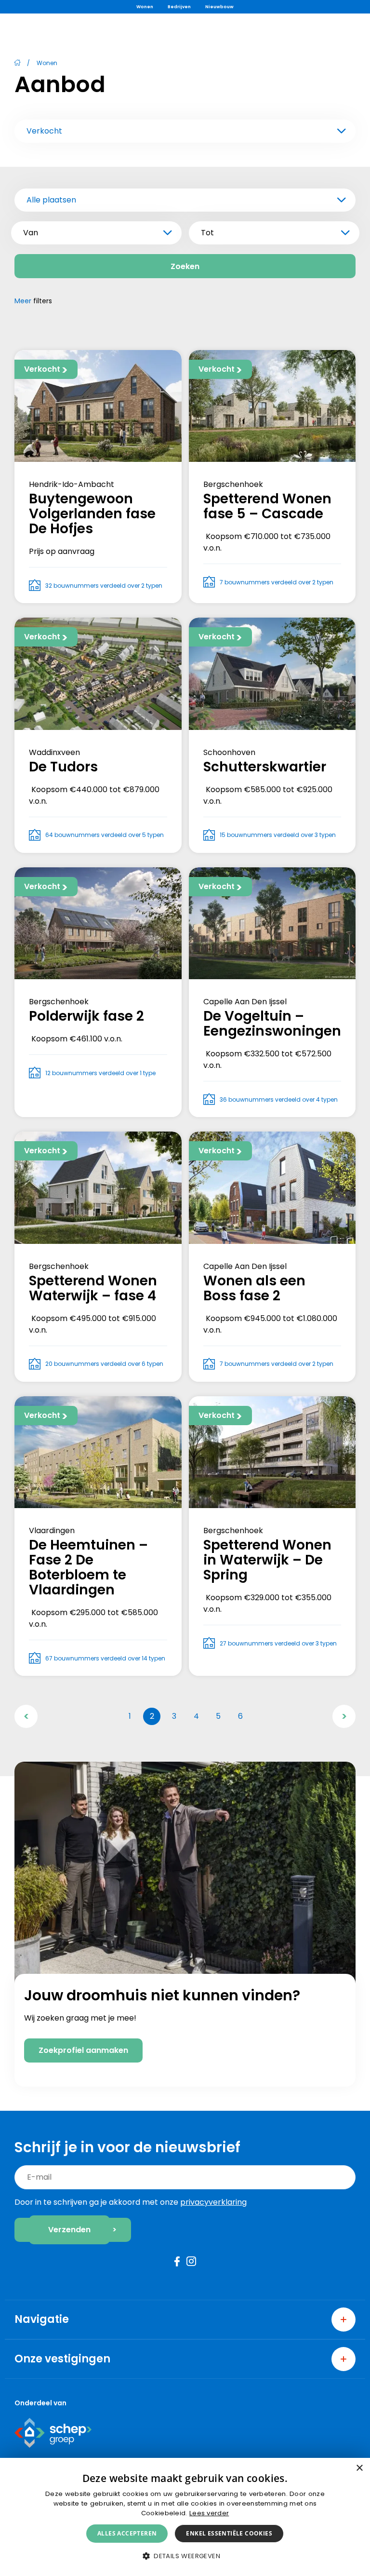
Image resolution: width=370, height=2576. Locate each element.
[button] (185, 2556)
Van (31, 233)
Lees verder (209, 2513)
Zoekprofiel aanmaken (83, 2050)
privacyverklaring (213, 2202)
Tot (207, 233)
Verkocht (44, 131)
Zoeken (185, 266)
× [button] (359, 2468)
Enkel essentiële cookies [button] (229, 2533)
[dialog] (185, 2517)
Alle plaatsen (51, 200)
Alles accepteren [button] (127, 2533)
